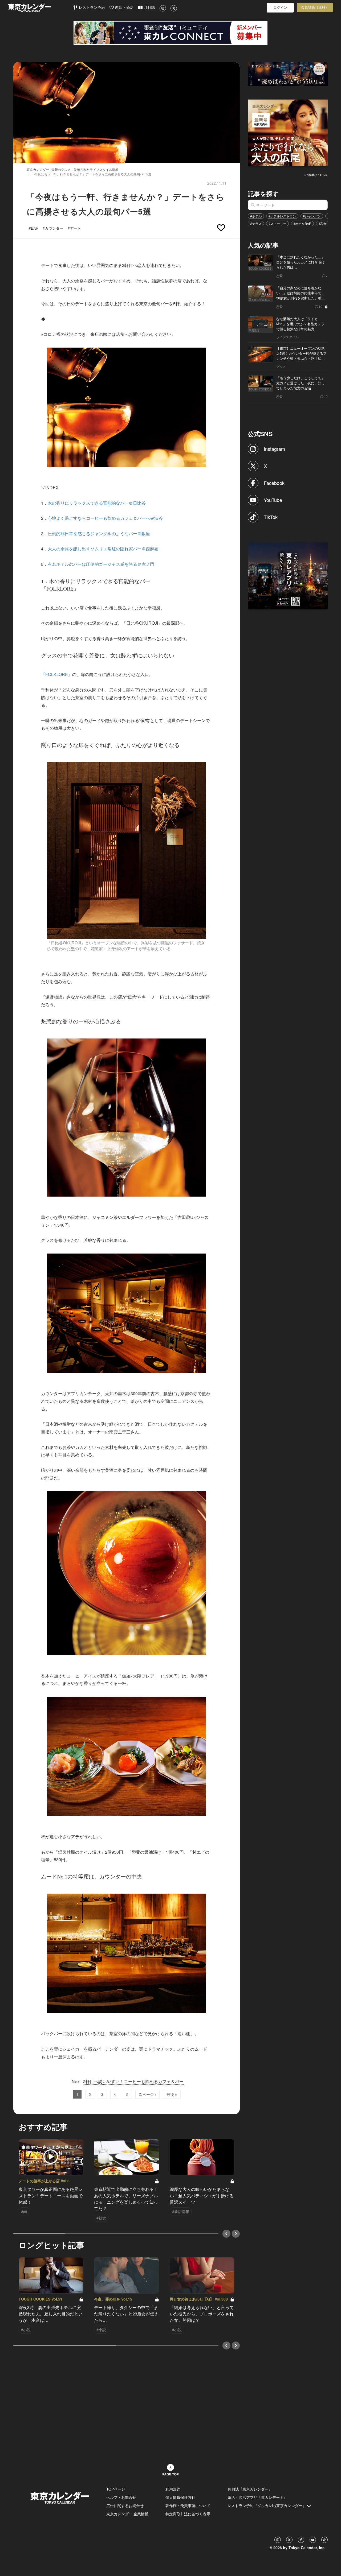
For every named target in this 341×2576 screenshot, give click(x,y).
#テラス (256, 223)
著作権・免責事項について (188, 2505)
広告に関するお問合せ (125, 2505)
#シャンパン (312, 216)
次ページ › (147, 2094)
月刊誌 (149, 8)
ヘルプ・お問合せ (121, 2497)
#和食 (322, 223)
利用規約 (173, 2489)
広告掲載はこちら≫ (316, 175)
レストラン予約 (91, 8)
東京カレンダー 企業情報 (127, 2514)
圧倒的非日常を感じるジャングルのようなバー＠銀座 (99, 533)
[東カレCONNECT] (170, 33)
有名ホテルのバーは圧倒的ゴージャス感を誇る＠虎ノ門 (101, 564)
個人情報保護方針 (180, 2497)
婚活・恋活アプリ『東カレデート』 (257, 2497)
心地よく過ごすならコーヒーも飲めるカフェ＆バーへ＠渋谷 (105, 518)
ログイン (280, 8)
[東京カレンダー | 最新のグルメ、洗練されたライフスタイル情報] (40, 8)
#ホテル (256, 216)
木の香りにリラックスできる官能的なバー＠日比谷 (97, 503)
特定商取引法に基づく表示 (188, 2514)
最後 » (172, 2094)
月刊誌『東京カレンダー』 (250, 2489)
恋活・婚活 (124, 8)
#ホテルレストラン (282, 216)
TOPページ (116, 2489)
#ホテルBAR (302, 223)
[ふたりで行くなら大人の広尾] (288, 132)
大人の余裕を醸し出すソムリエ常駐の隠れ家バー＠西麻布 (103, 549)
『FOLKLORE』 (57, 674)
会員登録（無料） (315, 7)
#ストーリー (277, 223)
